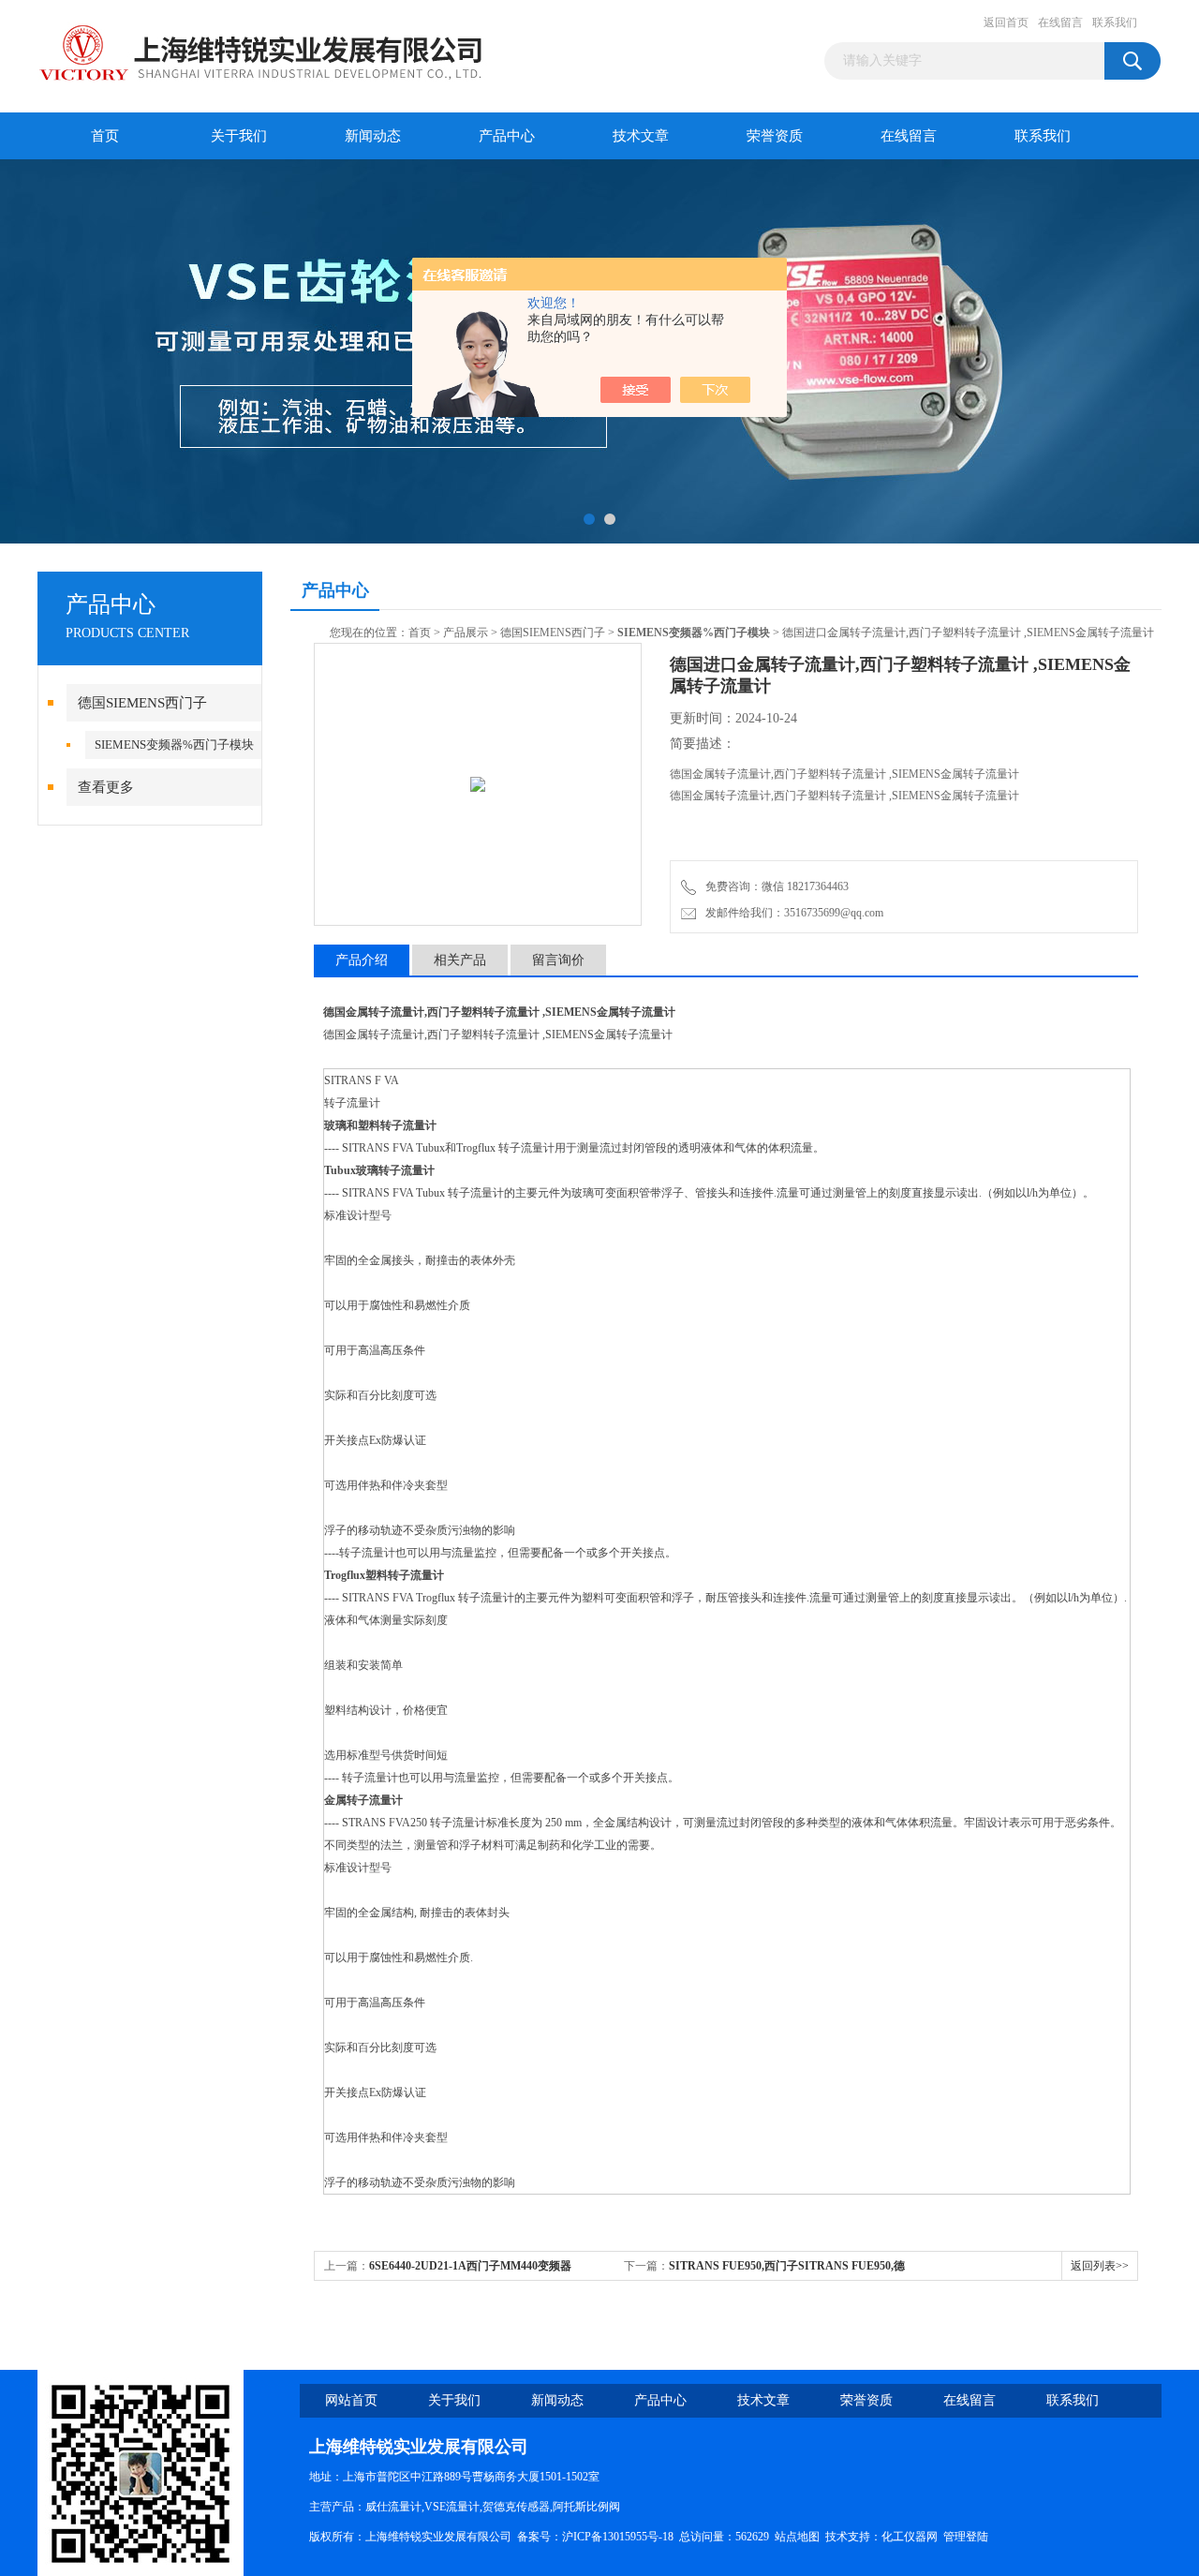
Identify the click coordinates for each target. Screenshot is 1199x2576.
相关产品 (460, 960)
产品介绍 (362, 960)
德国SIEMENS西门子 (142, 703)
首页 (105, 136)
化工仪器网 (910, 2537)
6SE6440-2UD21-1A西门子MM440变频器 (470, 2266)
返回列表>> (1100, 2266)
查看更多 (106, 787)
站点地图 (797, 2537)
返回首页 (1006, 22)
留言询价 (558, 960)
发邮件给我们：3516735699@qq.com (792, 913)
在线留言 (1060, 22)
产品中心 (507, 136)
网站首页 (351, 2400)
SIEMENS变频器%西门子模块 (174, 745)
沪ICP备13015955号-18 (618, 2537)
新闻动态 (373, 136)
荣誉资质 (775, 136)
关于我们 (239, 136)
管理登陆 (966, 2537)
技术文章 (641, 136)
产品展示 (466, 633)
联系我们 (1115, 22)
